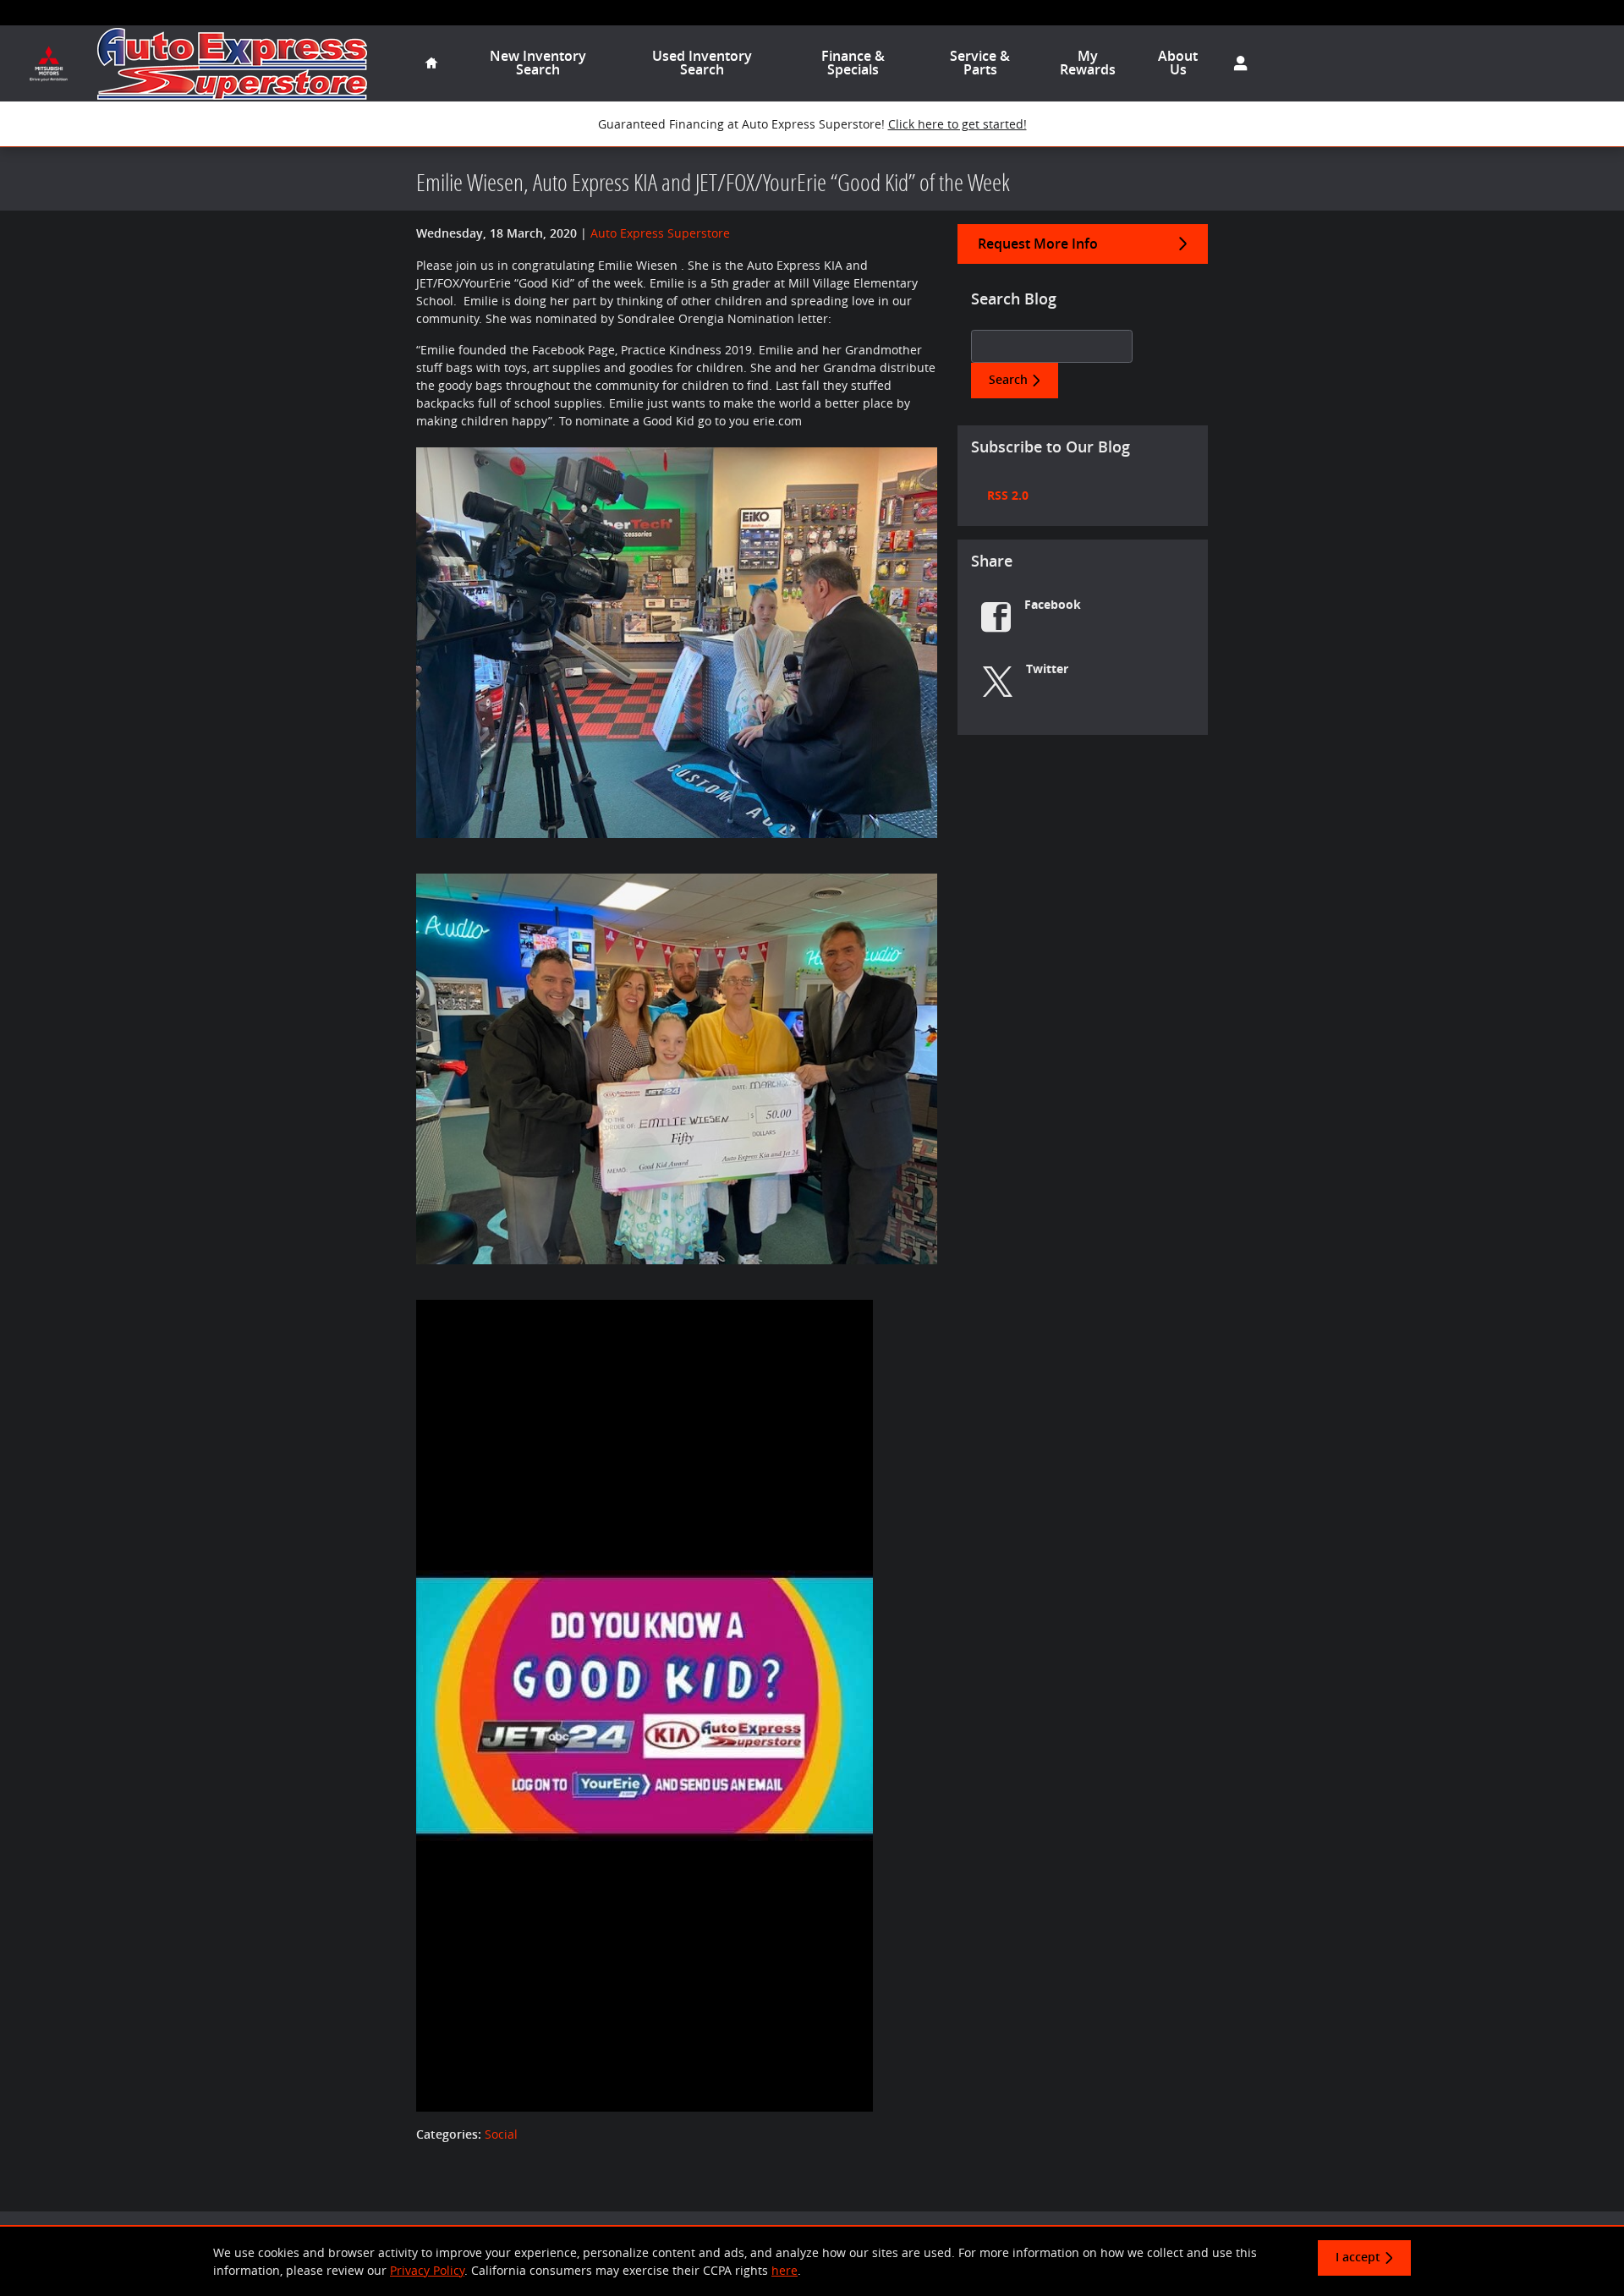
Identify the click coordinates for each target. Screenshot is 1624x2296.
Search (1008, 380)
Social (501, 2134)
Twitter (1047, 669)
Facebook (1053, 604)
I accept (1358, 2257)
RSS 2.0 (1006, 495)
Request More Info (1038, 244)
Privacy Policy (427, 2270)
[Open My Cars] (1236, 63)
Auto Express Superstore (660, 233)
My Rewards (1088, 63)
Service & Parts (980, 63)
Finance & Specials (853, 63)
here (785, 2270)
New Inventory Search (538, 63)
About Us (1178, 63)
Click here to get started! (957, 124)
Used (702, 63)
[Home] (49, 64)
